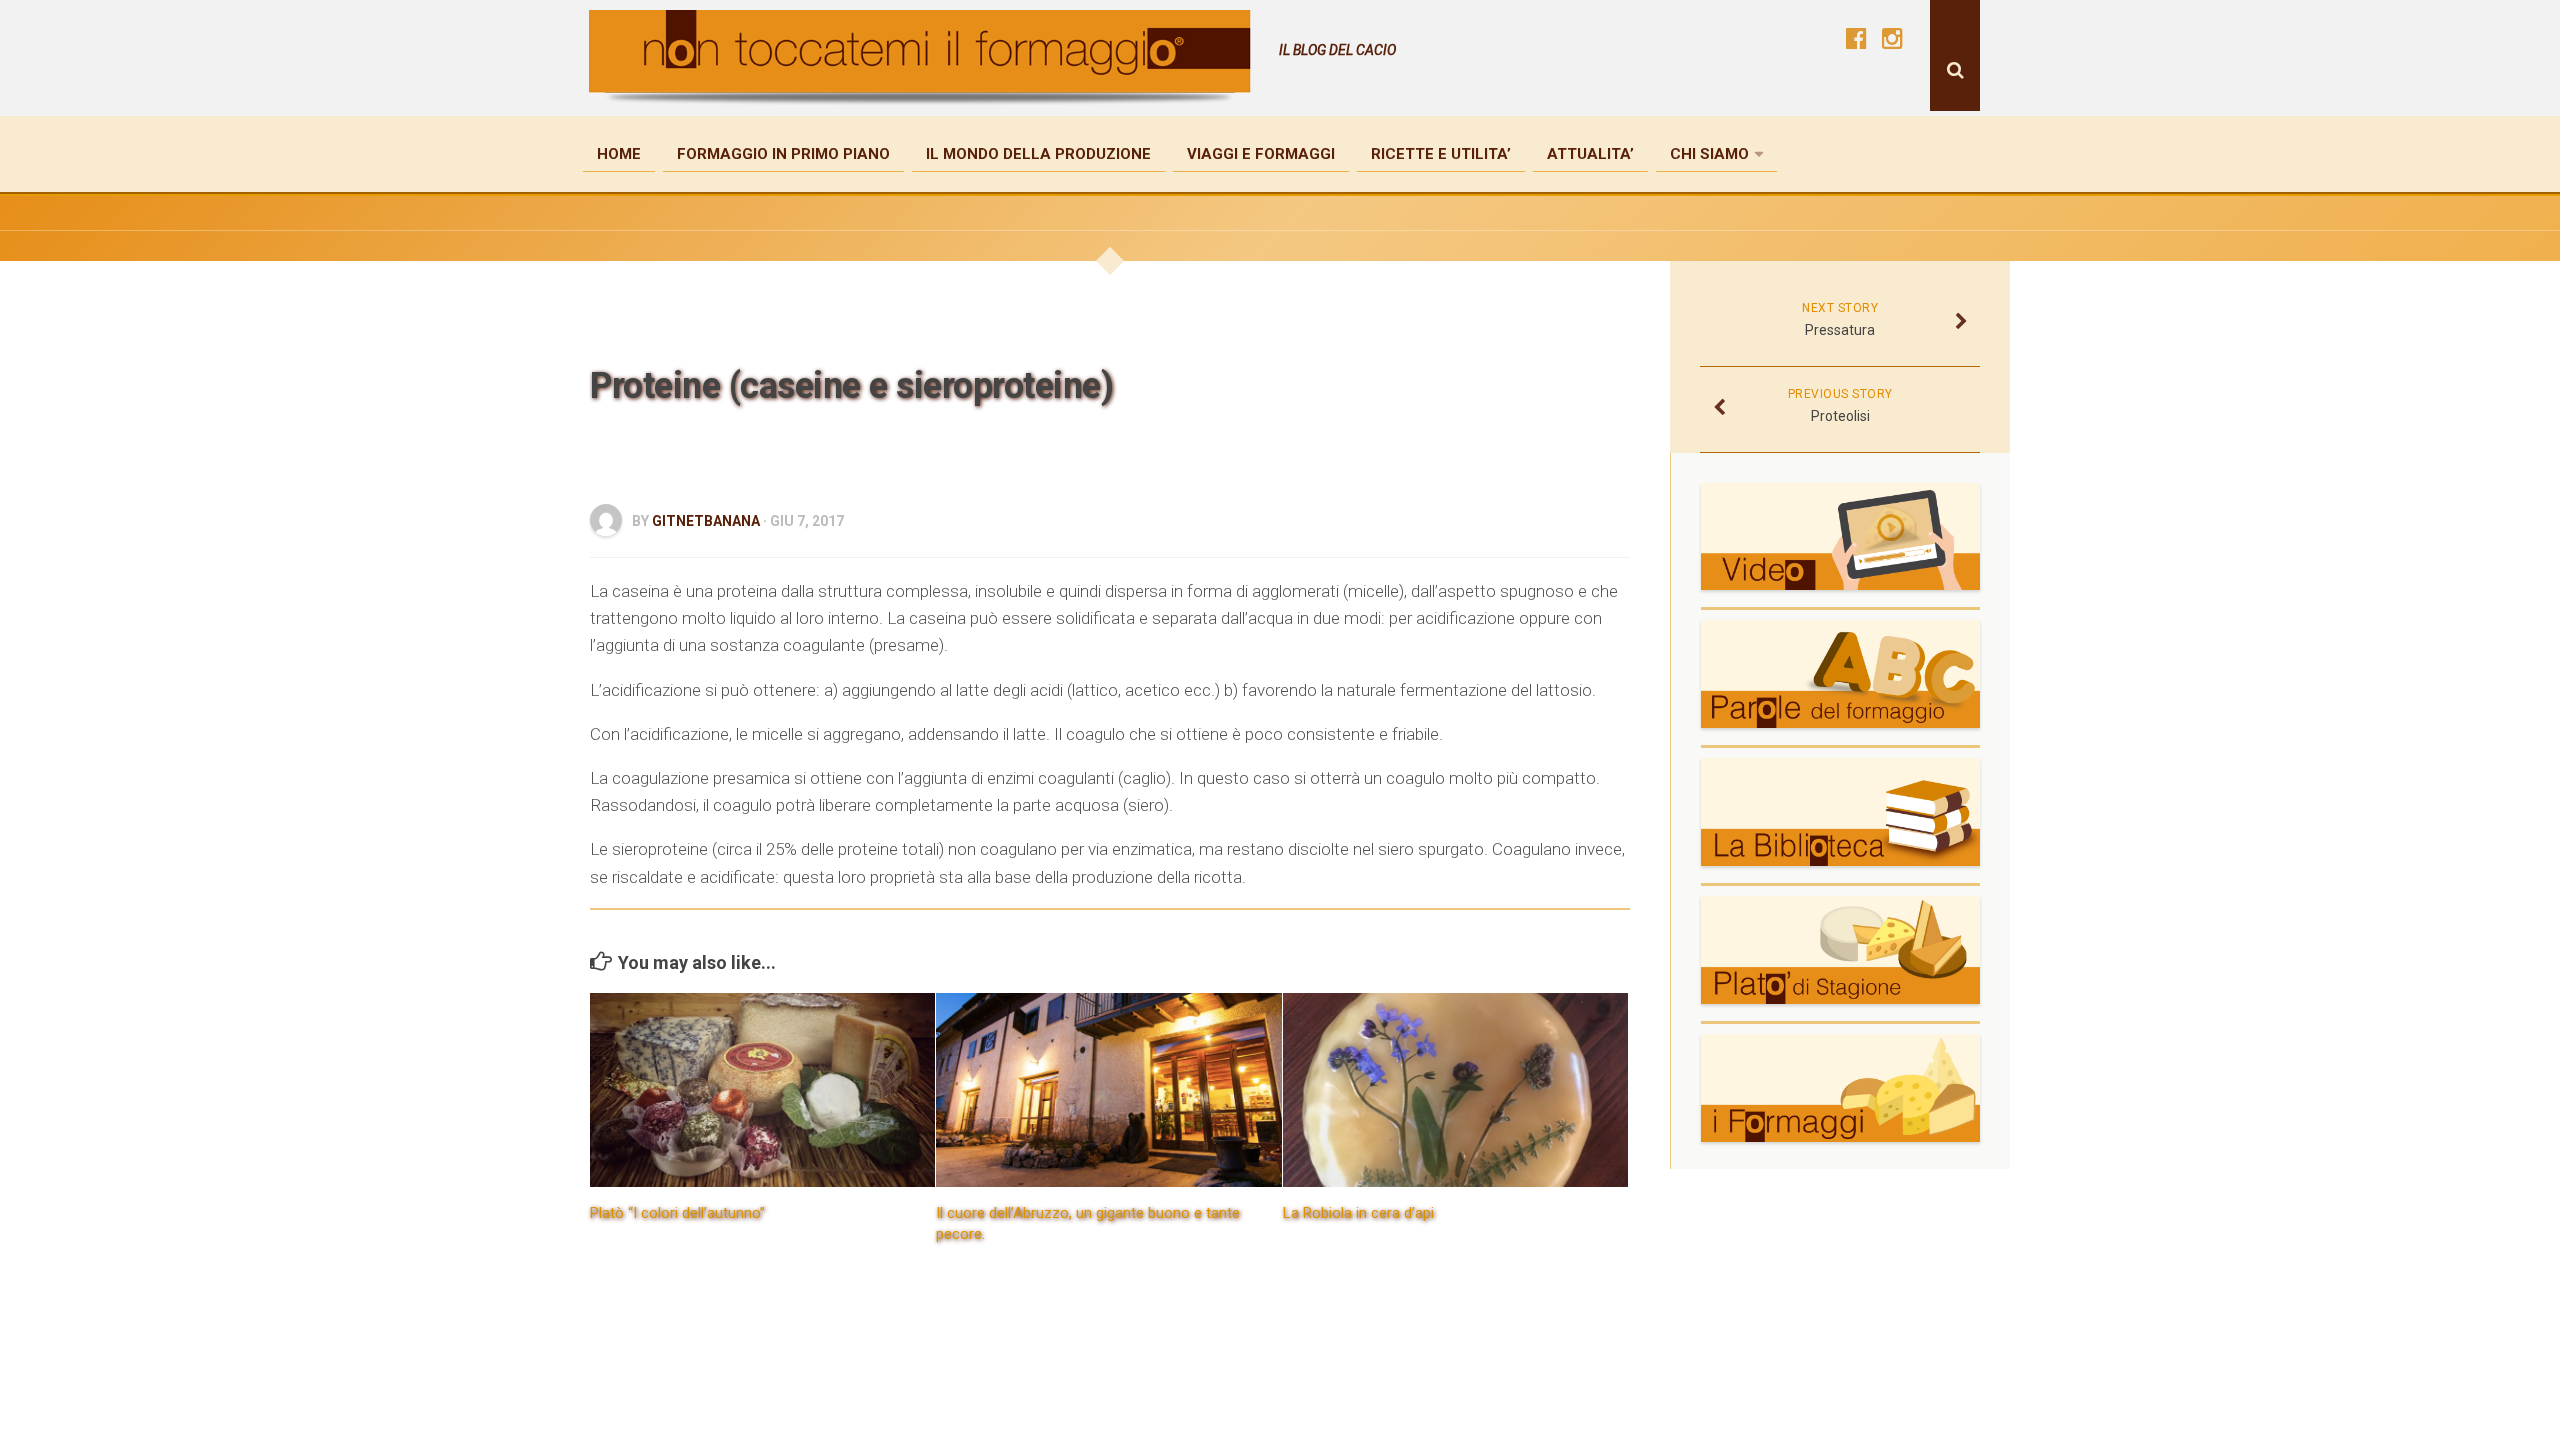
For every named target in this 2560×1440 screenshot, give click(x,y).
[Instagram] (1892, 38)
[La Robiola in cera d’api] (1455, 1090)
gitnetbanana (706, 521)
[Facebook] (1856, 38)
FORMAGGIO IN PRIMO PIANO (783, 154)
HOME (619, 154)
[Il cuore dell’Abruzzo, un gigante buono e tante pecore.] (1108, 1090)
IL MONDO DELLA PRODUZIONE (1038, 154)
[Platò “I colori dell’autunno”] (762, 1090)
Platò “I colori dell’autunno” (677, 1213)
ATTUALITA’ (1590, 154)
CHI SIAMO (1709, 154)
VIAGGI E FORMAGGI (1261, 154)
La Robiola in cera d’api (1358, 1213)
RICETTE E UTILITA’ (1441, 154)
